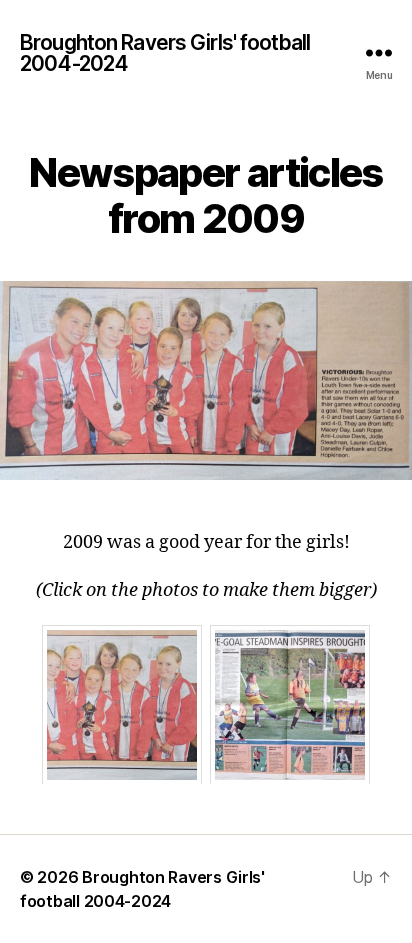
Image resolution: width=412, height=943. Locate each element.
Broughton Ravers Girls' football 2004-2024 (165, 53)
